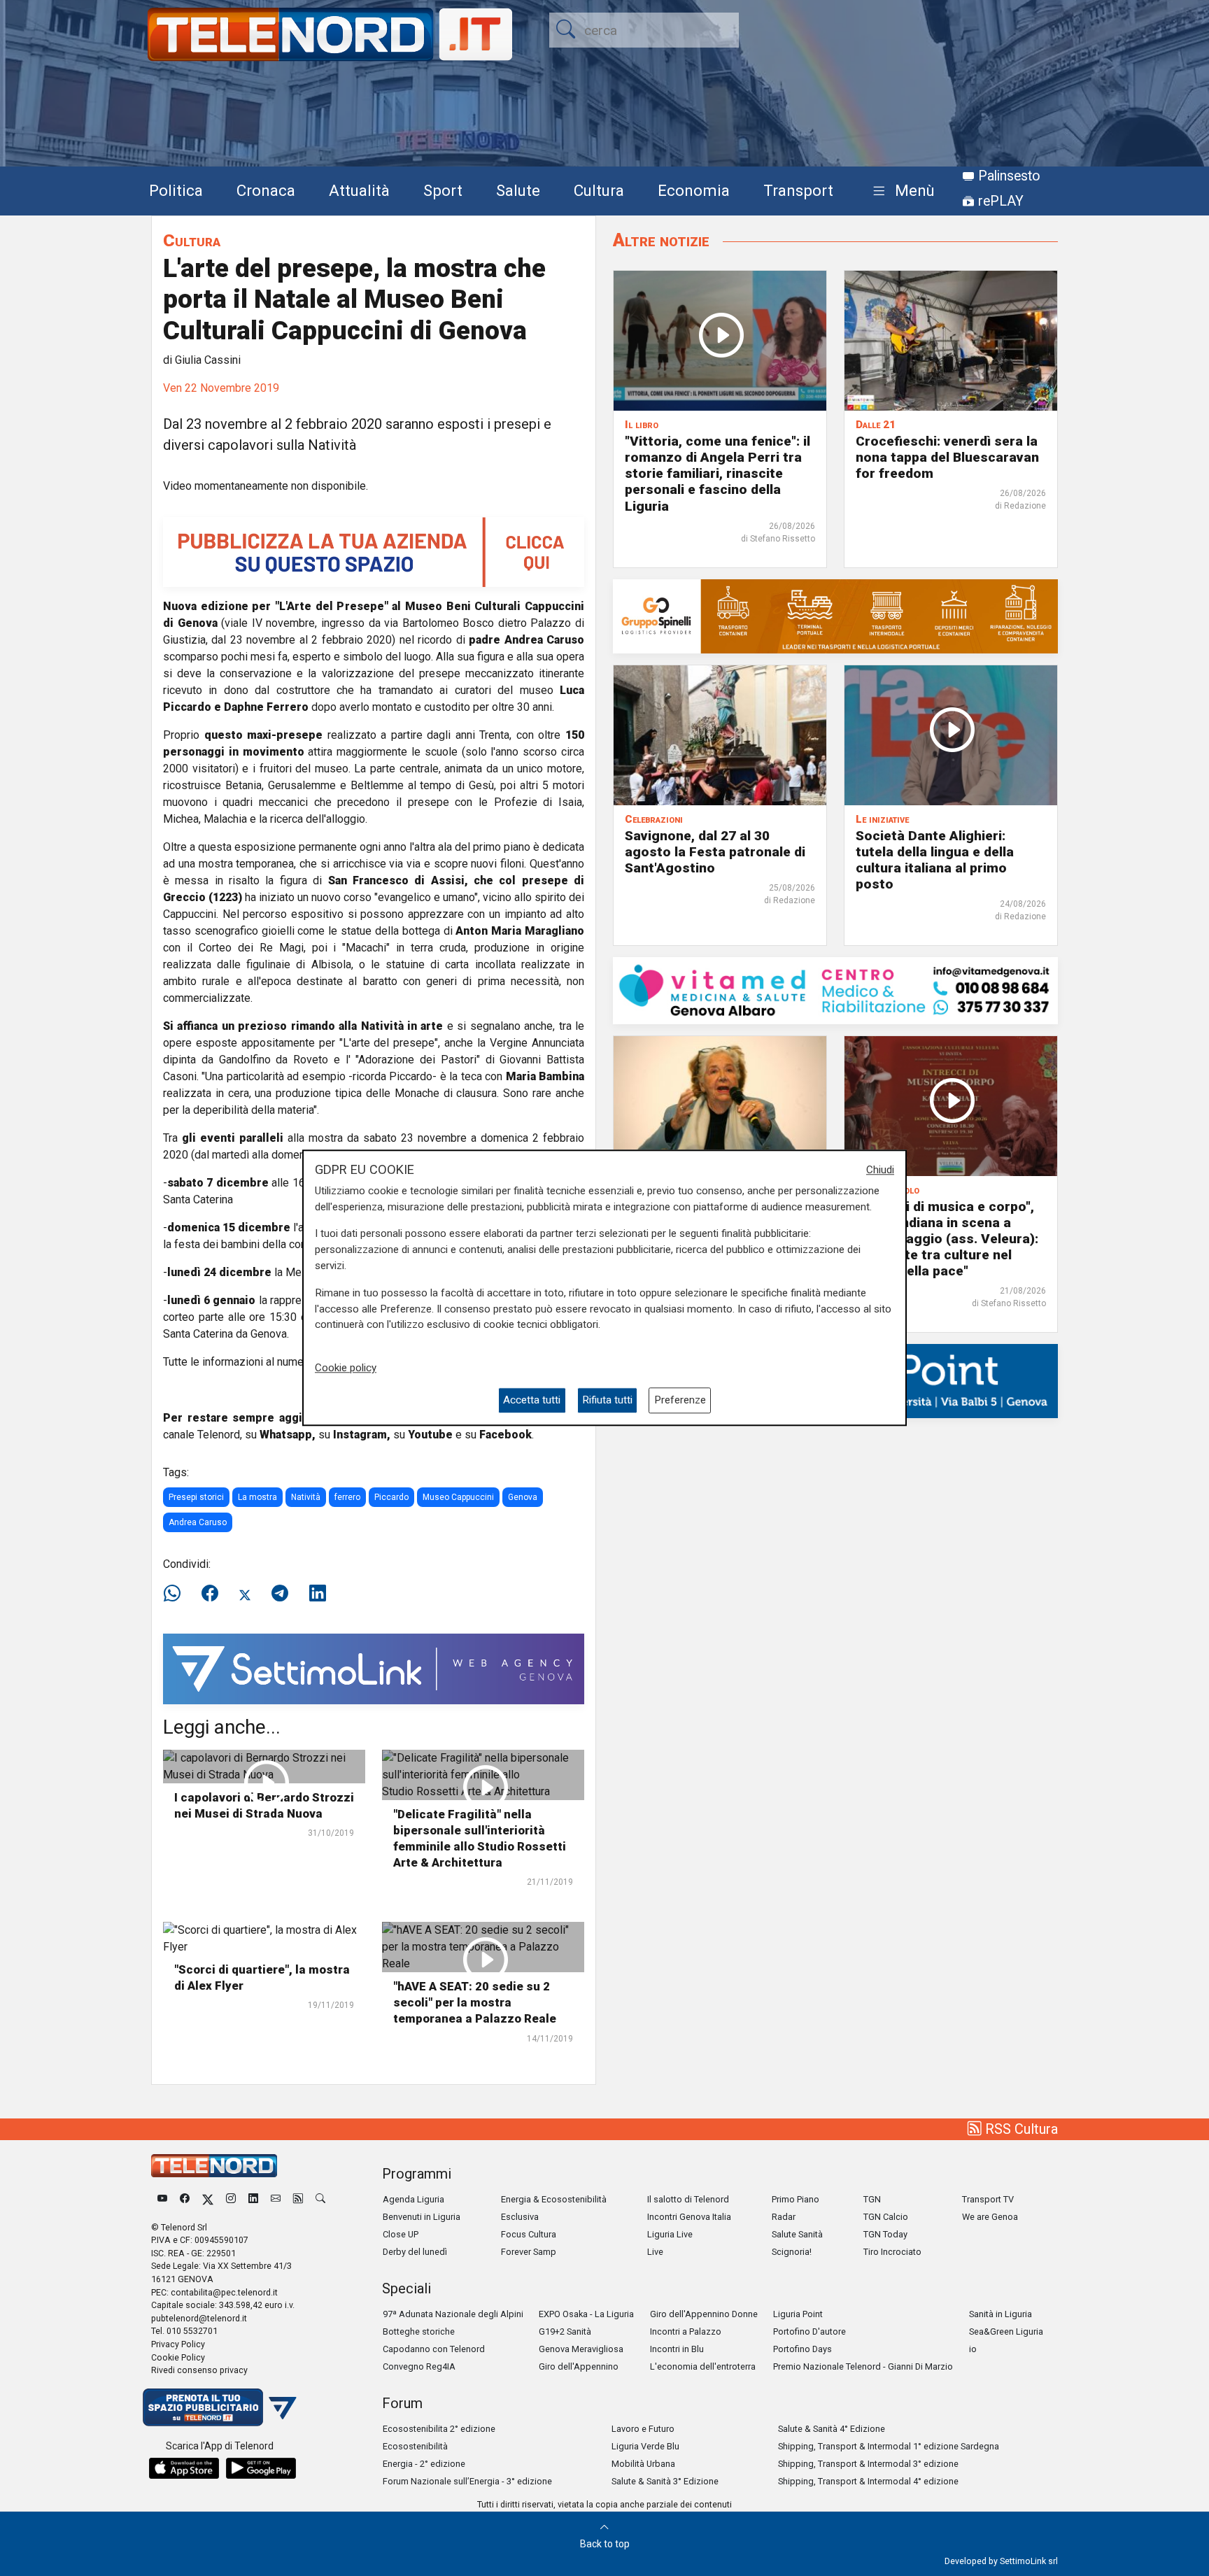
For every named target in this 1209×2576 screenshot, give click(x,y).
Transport (798, 190)
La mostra (257, 1497)
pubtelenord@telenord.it (199, 2318)
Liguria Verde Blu (645, 2446)
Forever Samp (529, 2252)
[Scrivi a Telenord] (276, 2199)
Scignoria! (792, 2252)
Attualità (359, 190)
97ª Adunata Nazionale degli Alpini (453, 2314)
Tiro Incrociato (892, 2252)
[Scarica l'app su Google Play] (261, 2468)
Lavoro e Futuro (643, 2429)
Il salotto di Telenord (688, 2199)
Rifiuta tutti (607, 1401)
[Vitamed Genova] (835, 990)
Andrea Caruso (198, 1522)
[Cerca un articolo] (320, 2199)
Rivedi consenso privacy (199, 2370)
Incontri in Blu (677, 2349)
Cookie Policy (178, 2357)
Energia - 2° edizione (424, 2464)
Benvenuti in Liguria (422, 2217)
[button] (901, 191)
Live (655, 2252)
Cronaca (266, 190)
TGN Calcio (886, 2217)
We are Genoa (990, 2217)
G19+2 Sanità (565, 2331)
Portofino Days (803, 2349)
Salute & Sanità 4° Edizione (832, 2429)
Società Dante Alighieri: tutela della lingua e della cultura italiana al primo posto (935, 860)
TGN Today (885, 2234)
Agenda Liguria (413, 2199)
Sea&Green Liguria (1006, 2331)
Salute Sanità (797, 2234)
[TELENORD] (214, 2166)
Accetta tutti (532, 1401)
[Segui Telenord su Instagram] (231, 2199)
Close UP (401, 2234)
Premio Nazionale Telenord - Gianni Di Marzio (863, 2366)
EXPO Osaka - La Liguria (586, 2314)
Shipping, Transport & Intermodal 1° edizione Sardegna (889, 2446)
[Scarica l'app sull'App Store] (184, 2468)
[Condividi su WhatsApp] (176, 1594)
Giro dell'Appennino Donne (704, 2314)
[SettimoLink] (374, 1668)
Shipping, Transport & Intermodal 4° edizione (868, 2481)
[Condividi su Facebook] (210, 1594)
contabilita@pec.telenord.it (224, 2292)
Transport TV (988, 2199)
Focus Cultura (529, 2234)
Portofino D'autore (809, 2331)
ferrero (347, 1497)
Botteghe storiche (419, 2331)
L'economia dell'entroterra (703, 2366)
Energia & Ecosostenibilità (554, 2199)
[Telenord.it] (220, 2406)
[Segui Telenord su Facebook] (185, 2199)
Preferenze (680, 1401)
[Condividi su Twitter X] (245, 1594)
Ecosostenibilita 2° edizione (439, 2429)
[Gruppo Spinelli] (835, 615)
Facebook (505, 1435)
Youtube (430, 1435)
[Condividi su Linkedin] (318, 1594)
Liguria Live (670, 2234)
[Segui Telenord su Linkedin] (253, 2199)
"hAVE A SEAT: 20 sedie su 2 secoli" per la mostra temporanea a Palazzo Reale (475, 2002)
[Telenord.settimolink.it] (374, 551)
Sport (443, 190)
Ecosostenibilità (415, 2446)
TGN (872, 2199)
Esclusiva (520, 2217)
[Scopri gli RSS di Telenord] (298, 2199)
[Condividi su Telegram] (280, 1594)
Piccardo (391, 1497)
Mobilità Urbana (643, 2464)
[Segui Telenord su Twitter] (208, 2199)
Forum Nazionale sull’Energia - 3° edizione (467, 2481)
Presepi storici (196, 1497)
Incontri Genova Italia (689, 2217)
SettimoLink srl (1029, 2561)
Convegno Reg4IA (419, 2366)
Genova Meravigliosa (581, 2349)
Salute (518, 190)
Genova (523, 1497)
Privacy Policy (178, 2344)
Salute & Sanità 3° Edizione (665, 2481)
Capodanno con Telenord (434, 2349)
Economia (694, 190)
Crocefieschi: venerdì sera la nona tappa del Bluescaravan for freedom (947, 457)
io (973, 2349)
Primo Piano (796, 2199)
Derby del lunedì (415, 2252)
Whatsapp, (288, 1435)
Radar (784, 2217)
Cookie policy (346, 1368)
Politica (176, 190)
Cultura (599, 190)
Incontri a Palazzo (686, 2331)
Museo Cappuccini (458, 1497)
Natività (306, 1497)
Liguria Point (798, 2314)
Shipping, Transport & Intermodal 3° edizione (868, 2464)
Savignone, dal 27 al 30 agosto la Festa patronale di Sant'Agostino (715, 852)
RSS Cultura (1020, 2129)
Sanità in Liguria (1001, 2314)
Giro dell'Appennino (579, 2366)
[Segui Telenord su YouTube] (162, 2199)
